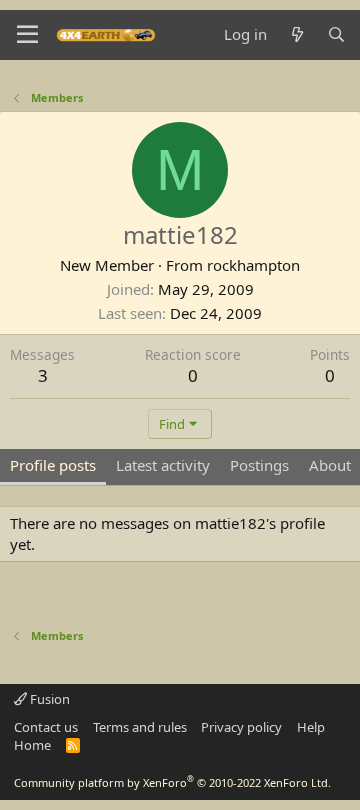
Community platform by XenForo (172, 782)
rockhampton (253, 265)
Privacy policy (241, 727)
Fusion (48, 699)
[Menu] (27, 35)
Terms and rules (140, 727)
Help (311, 727)
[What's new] (296, 34)
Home (32, 745)
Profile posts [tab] (53, 465)
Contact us (46, 727)
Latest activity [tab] (163, 465)
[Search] (336, 34)
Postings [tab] (259, 465)
